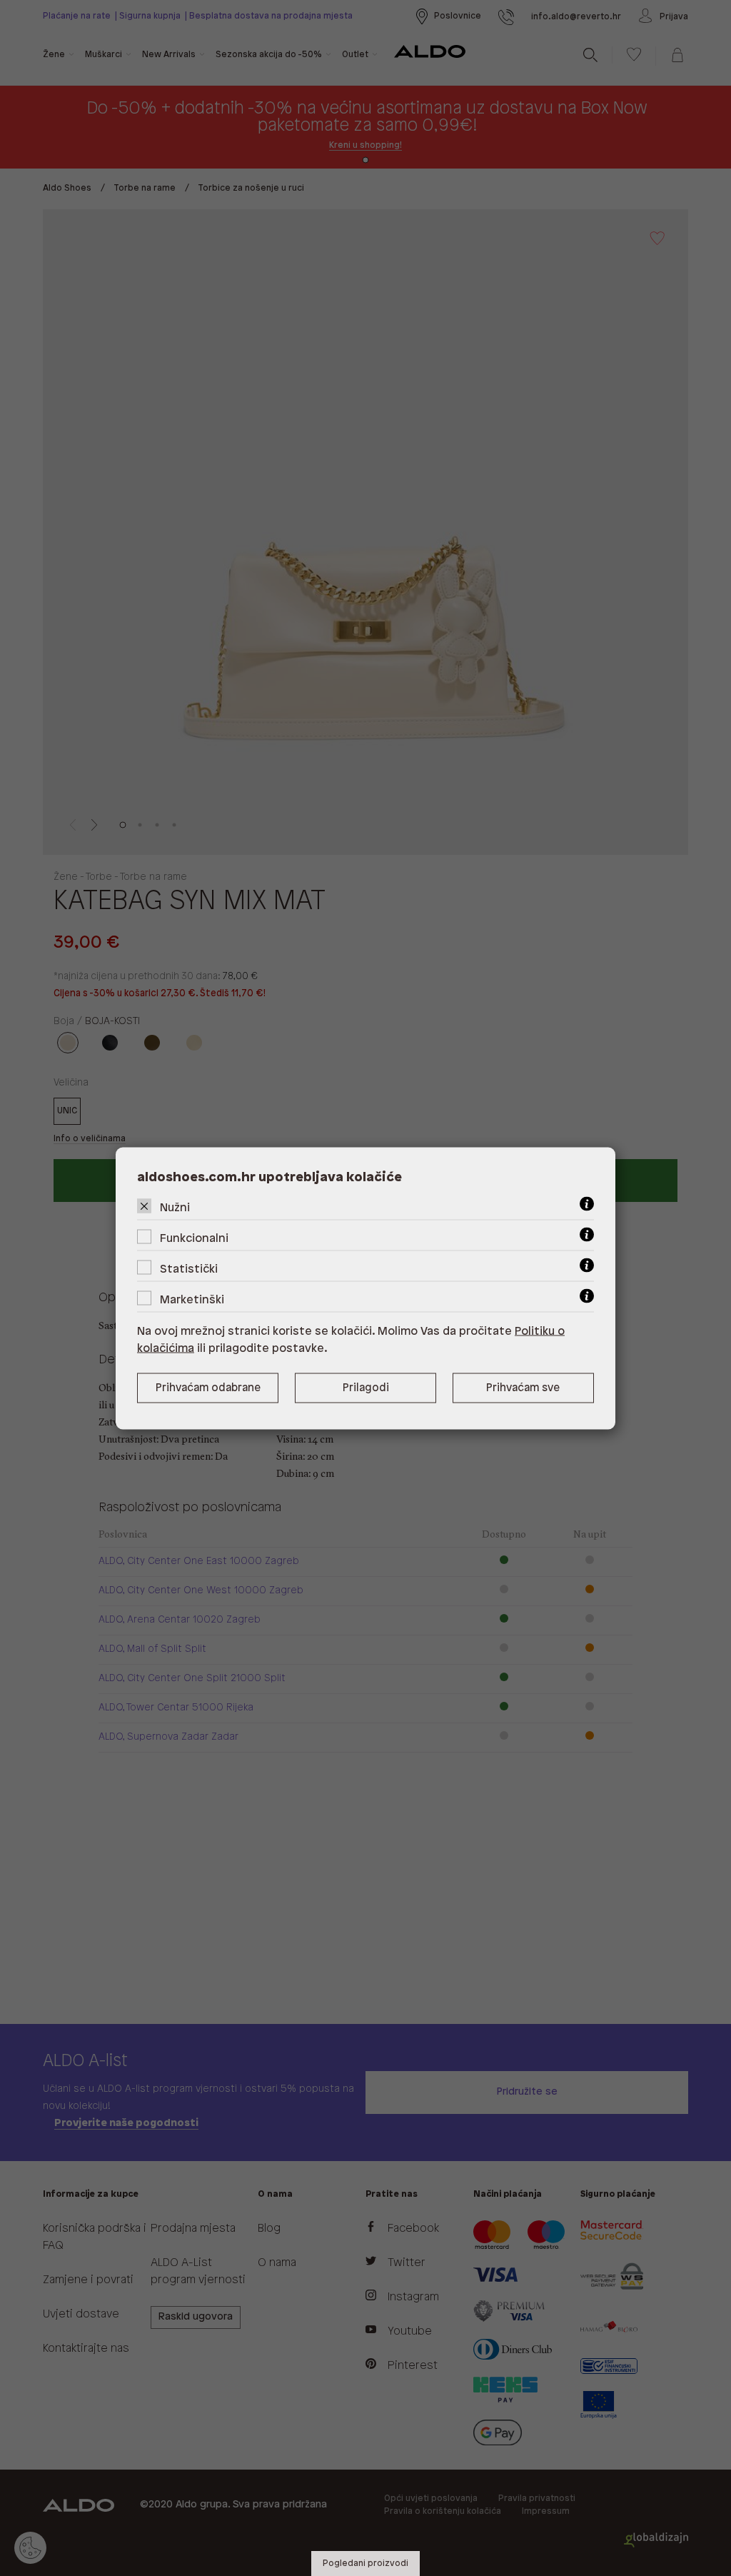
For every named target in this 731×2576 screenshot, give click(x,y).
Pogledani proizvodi (365, 2564)
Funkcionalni (194, 1238)
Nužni (175, 1207)
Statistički (189, 1269)
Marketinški (192, 1299)
